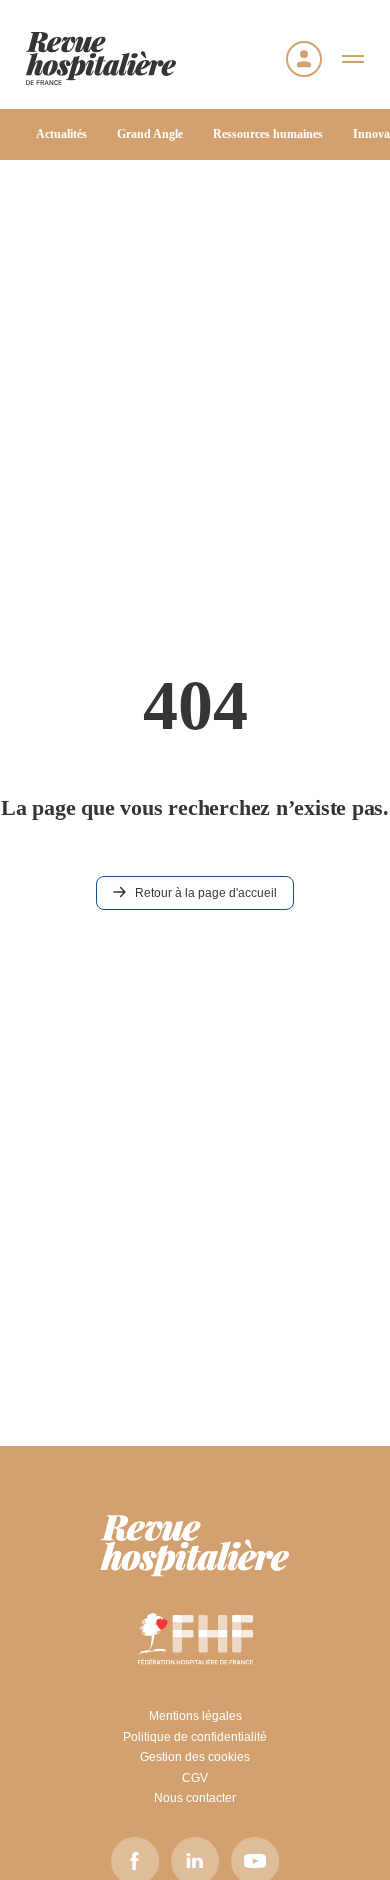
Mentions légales (195, 1716)
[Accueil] (101, 58)
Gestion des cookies (195, 1757)
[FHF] (195, 1638)
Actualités (61, 134)
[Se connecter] (304, 59)
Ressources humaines (268, 134)
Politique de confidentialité (195, 1737)
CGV (195, 1778)
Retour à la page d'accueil (206, 893)
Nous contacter (195, 1798)
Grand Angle (150, 134)
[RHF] (195, 1546)
